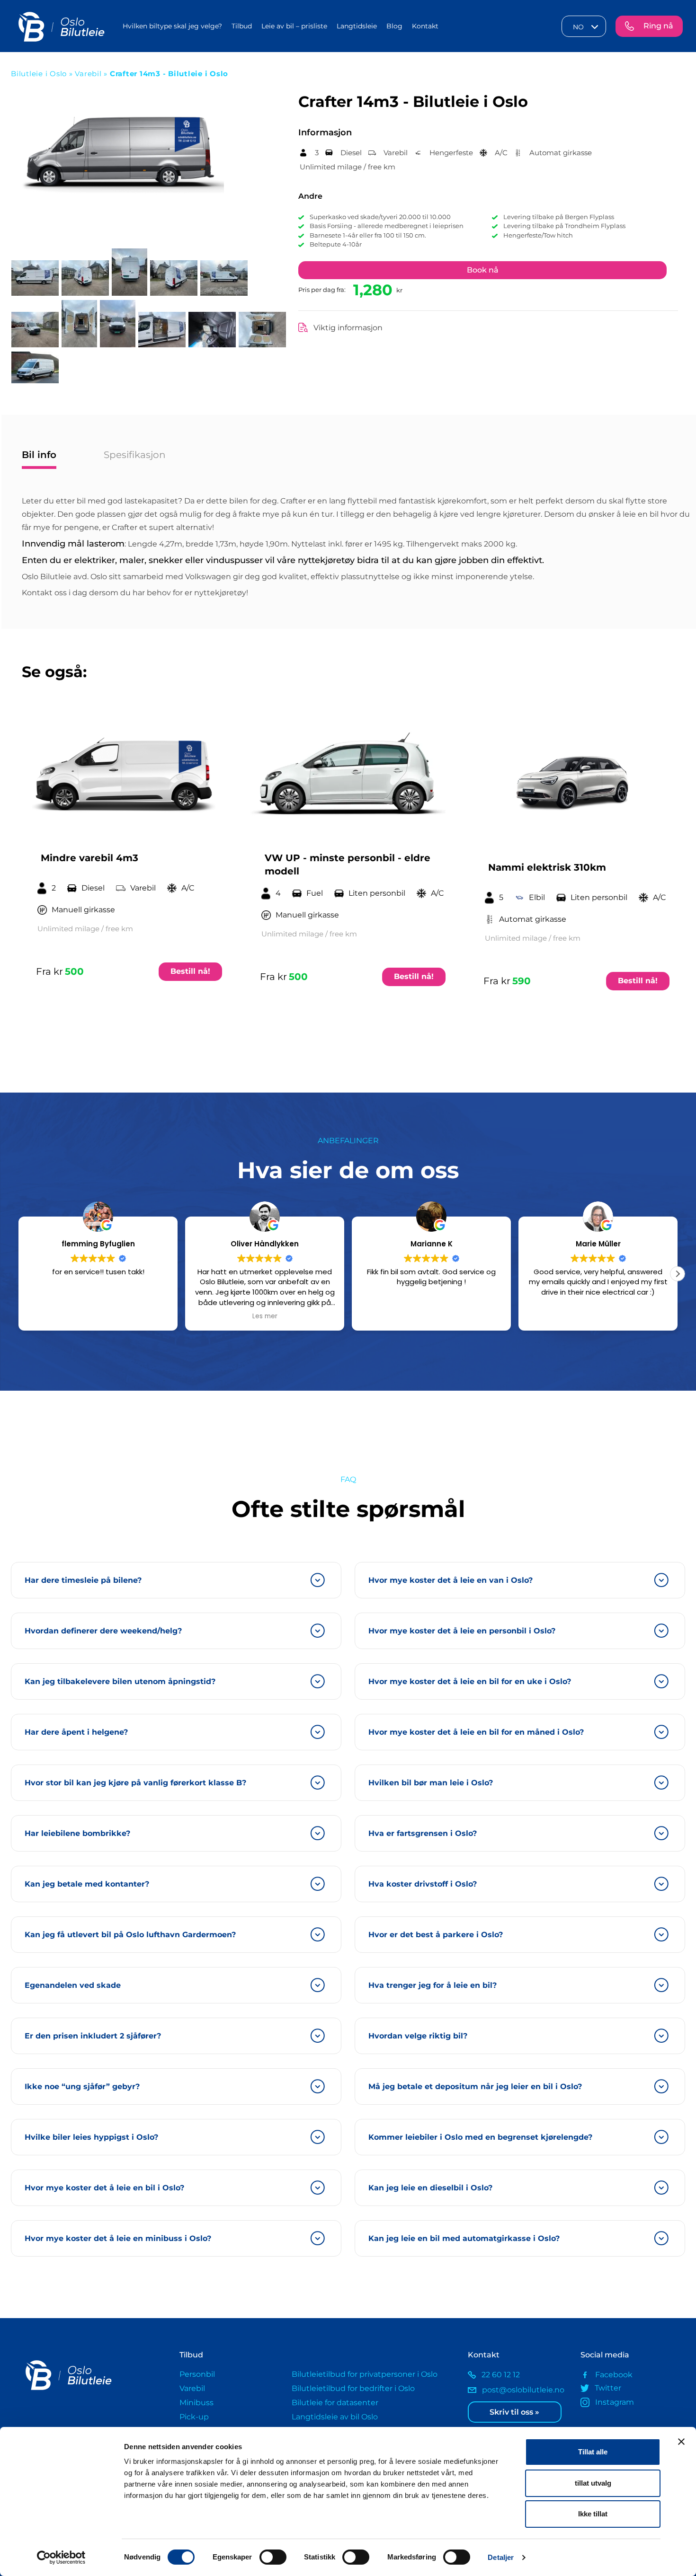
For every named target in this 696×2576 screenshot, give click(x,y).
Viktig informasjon (348, 328)
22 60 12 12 (501, 2375)
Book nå (483, 270)
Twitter (608, 2388)
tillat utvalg (593, 2483)
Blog (394, 26)
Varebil (89, 74)
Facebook (614, 2375)
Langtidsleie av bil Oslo (335, 2417)
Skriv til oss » (514, 2412)
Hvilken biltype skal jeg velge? (172, 26)
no (578, 27)
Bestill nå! (190, 971)
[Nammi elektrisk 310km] (572, 779)
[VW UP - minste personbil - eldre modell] (348, 775)
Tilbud (242, 26)
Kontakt (425, 26)
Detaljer (501, 2557)
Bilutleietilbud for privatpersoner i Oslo (365, 2374)
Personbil (197, 2374)
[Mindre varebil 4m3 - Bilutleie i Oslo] (124, 775)
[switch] (273, 2557)
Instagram (615, 2402)
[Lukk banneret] (681, 2442)
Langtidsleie (357, 26)
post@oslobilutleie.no (523, 2390)
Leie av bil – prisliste (294, 26)
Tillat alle (593, 2452)
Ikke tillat (593, 2514)
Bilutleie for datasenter (335, 2403)
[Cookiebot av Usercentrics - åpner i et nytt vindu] (61, 2558)
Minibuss (196, 2403)
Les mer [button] (98, 1316)
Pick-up (194, 2417)
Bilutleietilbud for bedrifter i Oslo (353, 2388)
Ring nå (658, 26)
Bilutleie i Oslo (39, 74)
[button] (678, 1274)
